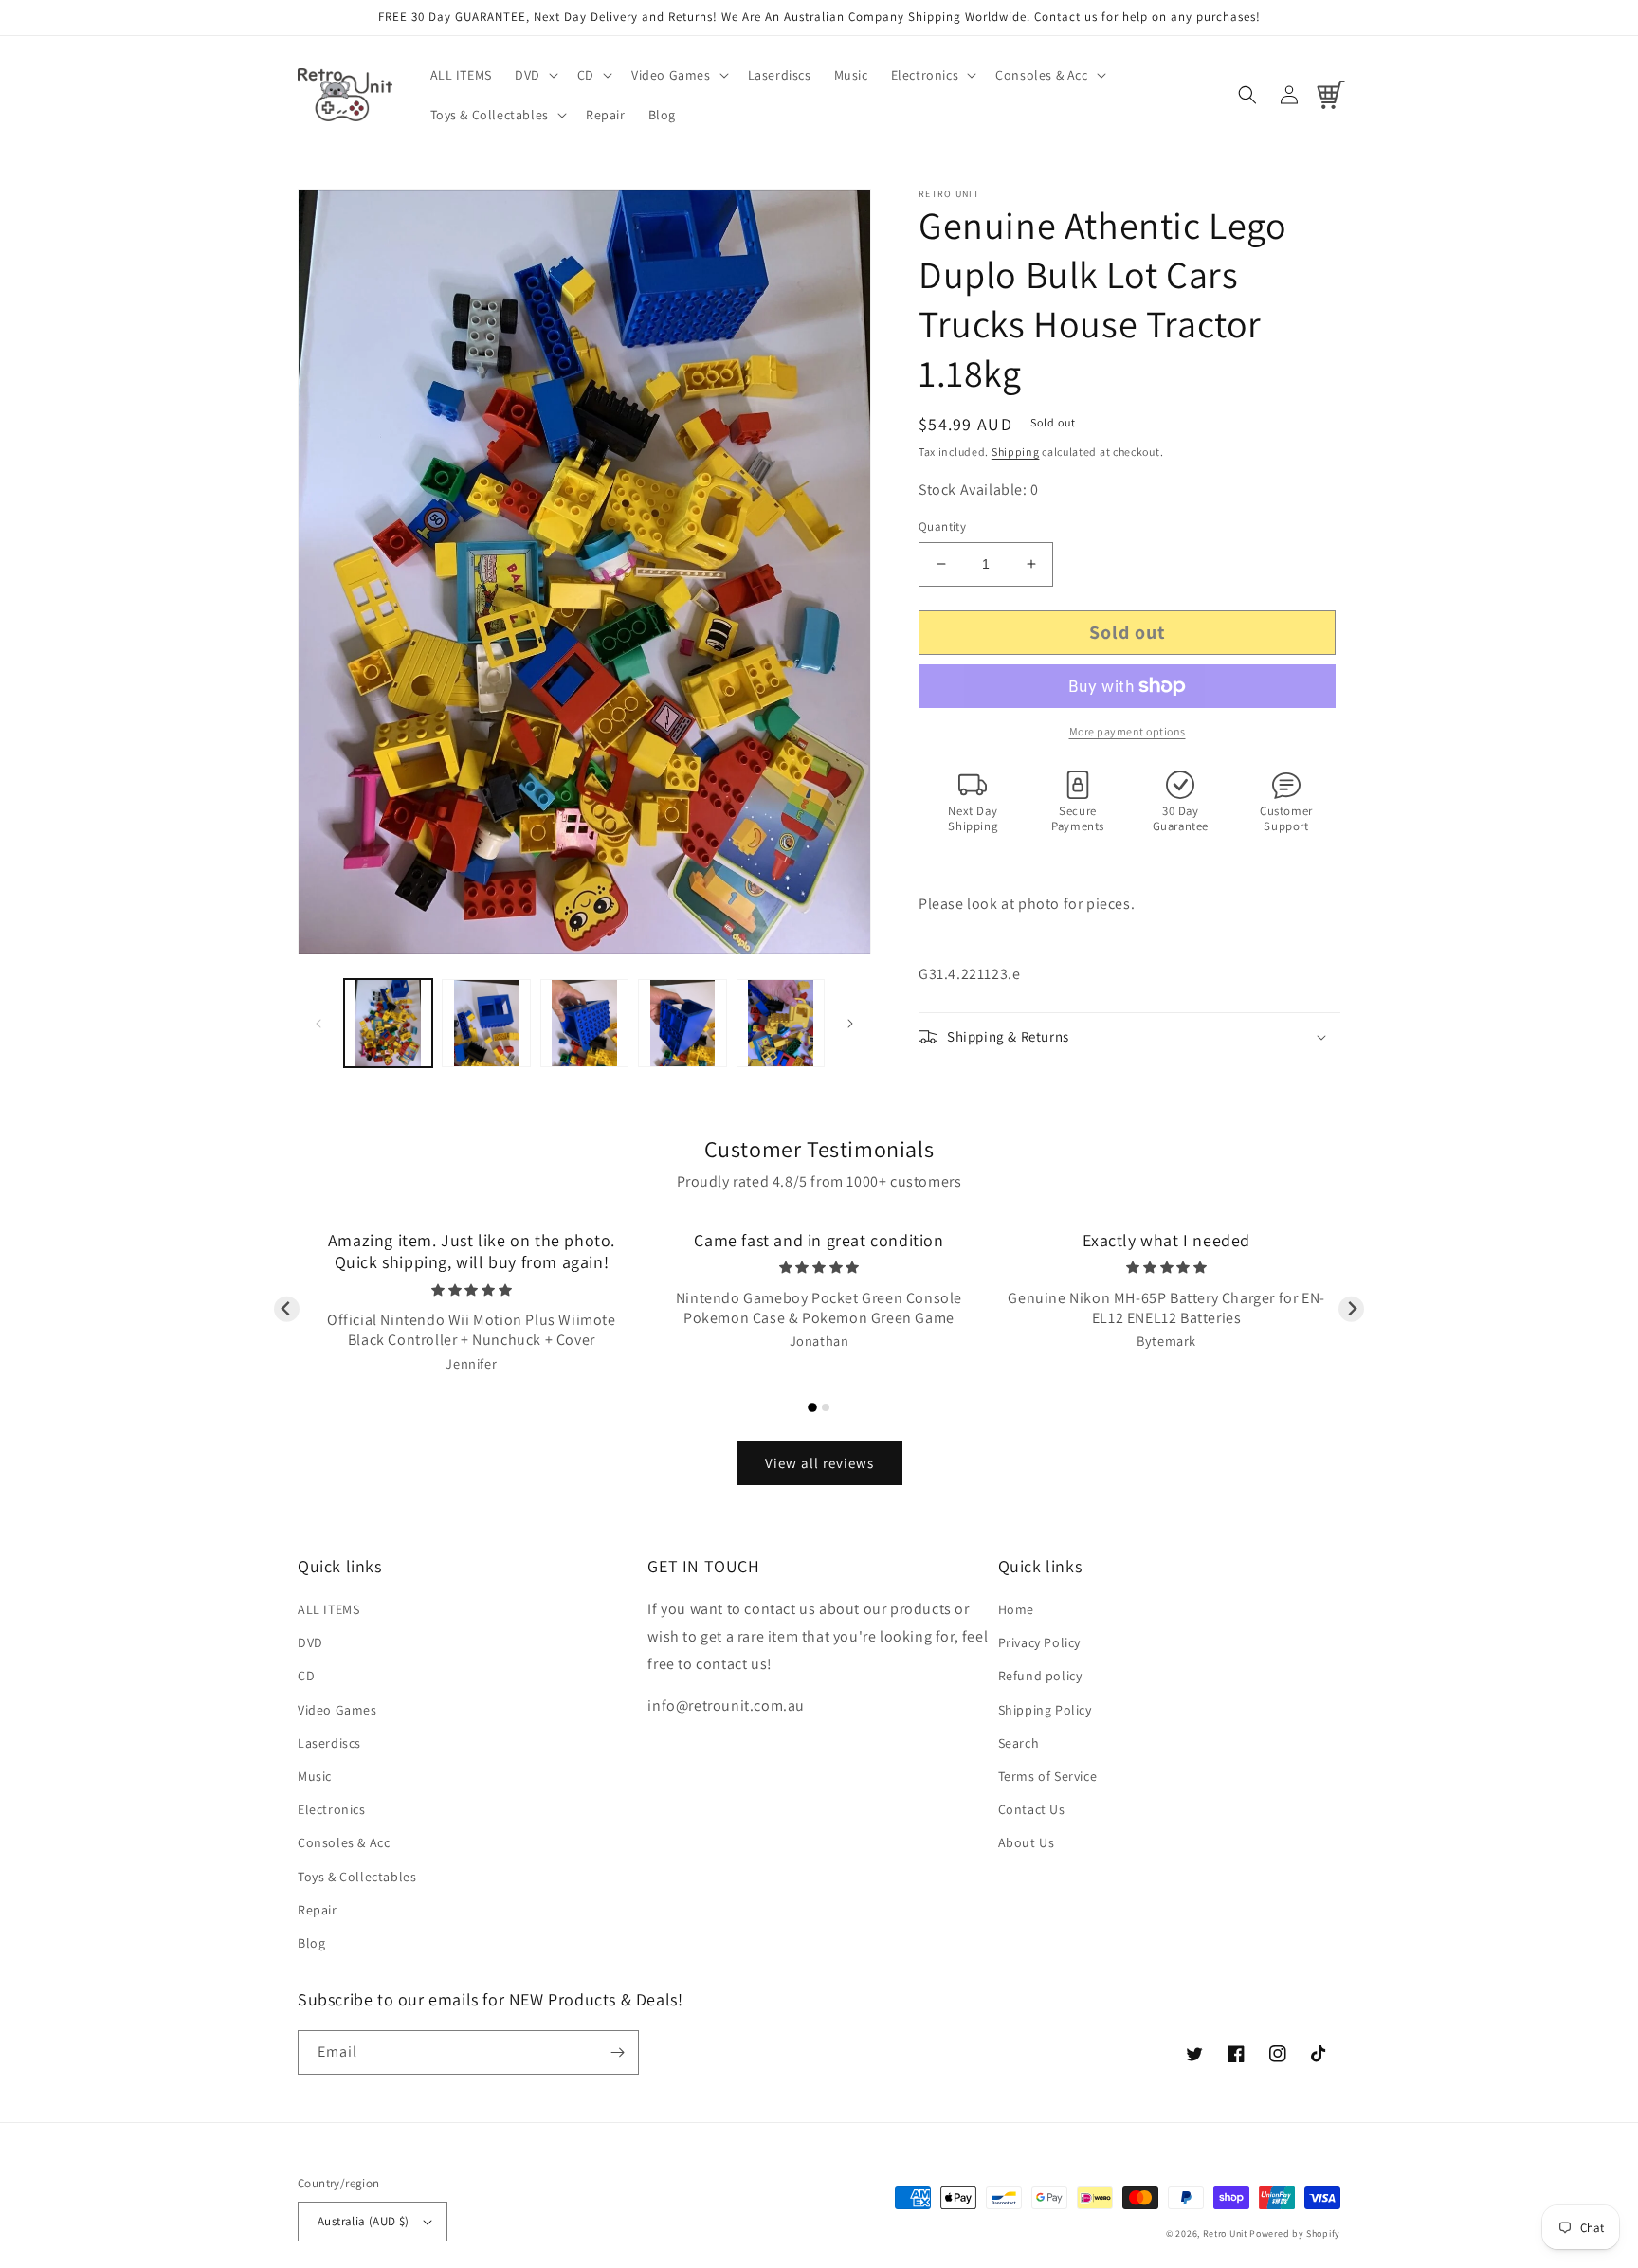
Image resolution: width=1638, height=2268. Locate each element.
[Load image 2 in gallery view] (486, 1023)
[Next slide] (1351, 1309)
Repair (318, 1910)
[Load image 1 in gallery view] (388, 1023)
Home (1016, 1609)
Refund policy (1040, 1676)
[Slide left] (318, 1024)
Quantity (942, 526)
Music (315, 1776)
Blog (311, 1943)
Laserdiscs (329, 1743)
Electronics (332, 1809)
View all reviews (819, 1463)
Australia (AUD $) (364, 2221)
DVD (310, 1642)
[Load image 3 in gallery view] (584, 1023)
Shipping (1016, 452)
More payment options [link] (1128, 731)
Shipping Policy (1045, 1710)
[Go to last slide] (287, 1309)
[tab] (812, 1407)
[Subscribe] (617, 2052)
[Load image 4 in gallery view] (682, 1023)
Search (1019, 1743)
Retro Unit (1225, 2233)
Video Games (337, 1710)
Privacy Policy (1039, 1642)
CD (306, 1676)
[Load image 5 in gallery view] (781, 1023)
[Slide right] (850, 1024)
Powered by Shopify (1295, 2233)
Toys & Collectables (357, 1877)
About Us (1027, 1842)
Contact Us (1032, 1809)
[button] (535, 75)
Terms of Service (1048, 1776)
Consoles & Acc (344, 1842)
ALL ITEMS (328, 1609)
